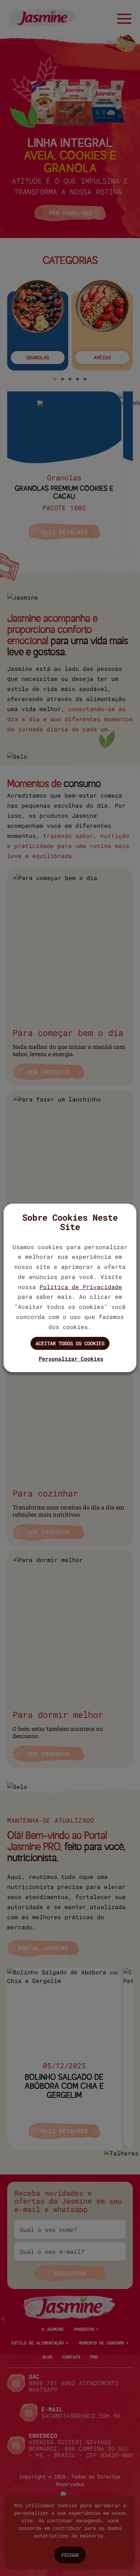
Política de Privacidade (81, 1286)
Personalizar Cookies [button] (71, 1359)
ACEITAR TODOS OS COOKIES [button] (70, 1343)
